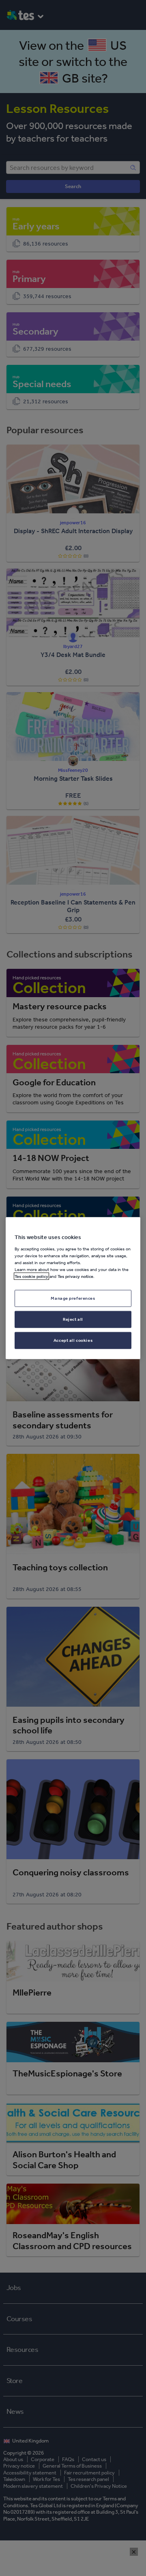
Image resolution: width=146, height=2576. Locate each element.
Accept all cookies (73, 1340)
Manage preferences (73, 1298)
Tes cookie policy (31, 1276)
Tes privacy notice (75, 1276)
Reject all (73, 1319)
